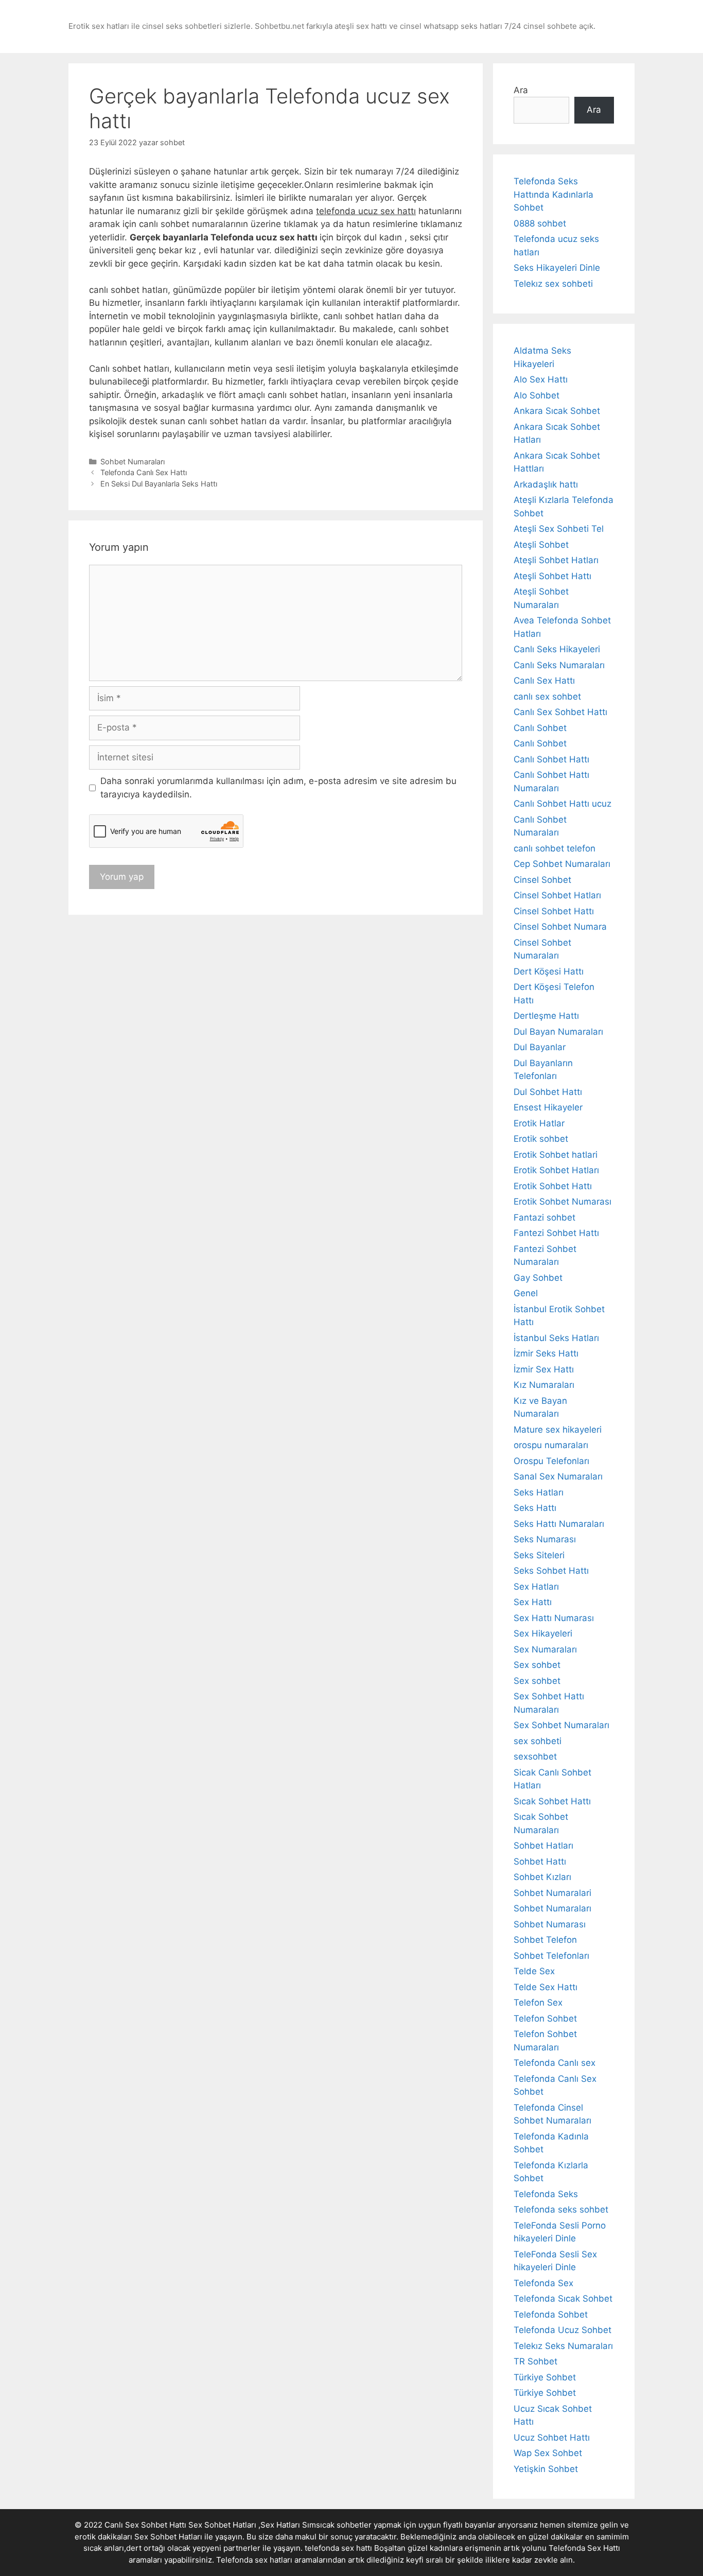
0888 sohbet (540, 223)
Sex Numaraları (545, 1649)
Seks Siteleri (539, 1555)
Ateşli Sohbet (541, 545)
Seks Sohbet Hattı (551, 1571)
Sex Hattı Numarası (554, 1618)
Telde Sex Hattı (546, 1987)
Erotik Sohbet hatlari (556, 1155)
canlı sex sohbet (547, 697)
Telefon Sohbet (545, 2018)
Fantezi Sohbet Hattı (556, 1233)
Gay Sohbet (538, 1278)
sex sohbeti (538, 1741)
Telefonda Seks (546, 2194)
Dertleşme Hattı (546, 1016)
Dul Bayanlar (540, 1047)
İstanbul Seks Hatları (556, 1338)
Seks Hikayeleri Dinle (557, 268)
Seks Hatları (539, 1492)
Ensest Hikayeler (548, 1107)
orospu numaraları (551, 1445)
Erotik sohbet (541, 1139)
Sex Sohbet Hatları (168, 2537)
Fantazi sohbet (544, 1217)
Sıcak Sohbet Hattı (552, 1801)
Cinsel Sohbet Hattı (554, 911)
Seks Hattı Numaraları (559, 1524)
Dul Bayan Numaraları (558, 1032)
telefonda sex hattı (338, 2548)
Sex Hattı (533, 1602)
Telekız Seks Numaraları (563, 2346)
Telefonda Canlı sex (555, 2063)
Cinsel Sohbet (542, 880)
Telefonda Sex (543, 2283)
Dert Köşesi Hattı (549, 971)
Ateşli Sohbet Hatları (556, 560)
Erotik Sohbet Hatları (556, 1170)
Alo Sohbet (537, 395)
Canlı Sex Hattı (544, 681)
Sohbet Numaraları (133, 462)
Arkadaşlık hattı (546, 484)
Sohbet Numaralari (552, 1893)
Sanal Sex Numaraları (558, 1476)
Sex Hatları (536, 1587)
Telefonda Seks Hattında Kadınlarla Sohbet (553, 194)
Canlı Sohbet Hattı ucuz (563, 804)
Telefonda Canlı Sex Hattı (144, 472)
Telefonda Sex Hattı (584, 2548)
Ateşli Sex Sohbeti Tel (559, 529)
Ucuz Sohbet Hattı (552, 2438)
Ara (521, 90)
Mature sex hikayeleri (558, 1430)
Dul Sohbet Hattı (548, 1092)
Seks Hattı (535, 1508)
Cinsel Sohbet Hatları (557, 895)
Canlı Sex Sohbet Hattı (560, 712)
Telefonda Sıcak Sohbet (563, 2299)
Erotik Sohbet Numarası (563, 1202)
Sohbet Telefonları (551, 1956)
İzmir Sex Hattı (544, 1369)
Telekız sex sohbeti (553, 284)
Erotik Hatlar (539, 1123)
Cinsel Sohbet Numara (560, 927)
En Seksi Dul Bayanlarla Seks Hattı (159, 484)
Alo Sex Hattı (541, 379)
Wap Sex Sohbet (548, 2453)
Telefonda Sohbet (551, 2314)
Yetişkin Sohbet (546, 2469)
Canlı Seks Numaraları (559, 665)
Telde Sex (534, 1971)
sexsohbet (535, 1756)
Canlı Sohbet (540, 728)
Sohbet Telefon (545, 1940)
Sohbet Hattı (540, 1861)
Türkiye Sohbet (545, 2377)
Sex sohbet (537, 1665)
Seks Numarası (545, 1539)
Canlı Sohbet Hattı (551, 759)
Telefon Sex (538, 2003)
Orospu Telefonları (551, 1461)
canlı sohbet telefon (555, 848)
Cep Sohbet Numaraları (562, 864)
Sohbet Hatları (543, 1846)
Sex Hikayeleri (543, 1633)
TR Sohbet (535, 2361)
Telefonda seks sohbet (561, 2209)
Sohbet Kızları (542, 1877)
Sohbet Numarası (550, 1924)
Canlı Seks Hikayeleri (557, 649)
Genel (526, 1293)
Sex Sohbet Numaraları (561, 1725)
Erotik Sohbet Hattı (553, 1186)
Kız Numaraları (544, 1385)
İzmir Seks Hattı (546, 1353)
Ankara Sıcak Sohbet (557, 411)
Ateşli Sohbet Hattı (552, 576)
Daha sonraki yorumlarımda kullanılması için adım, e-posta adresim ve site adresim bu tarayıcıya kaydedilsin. (278, 788)
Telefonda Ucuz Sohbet (563, 2330)
